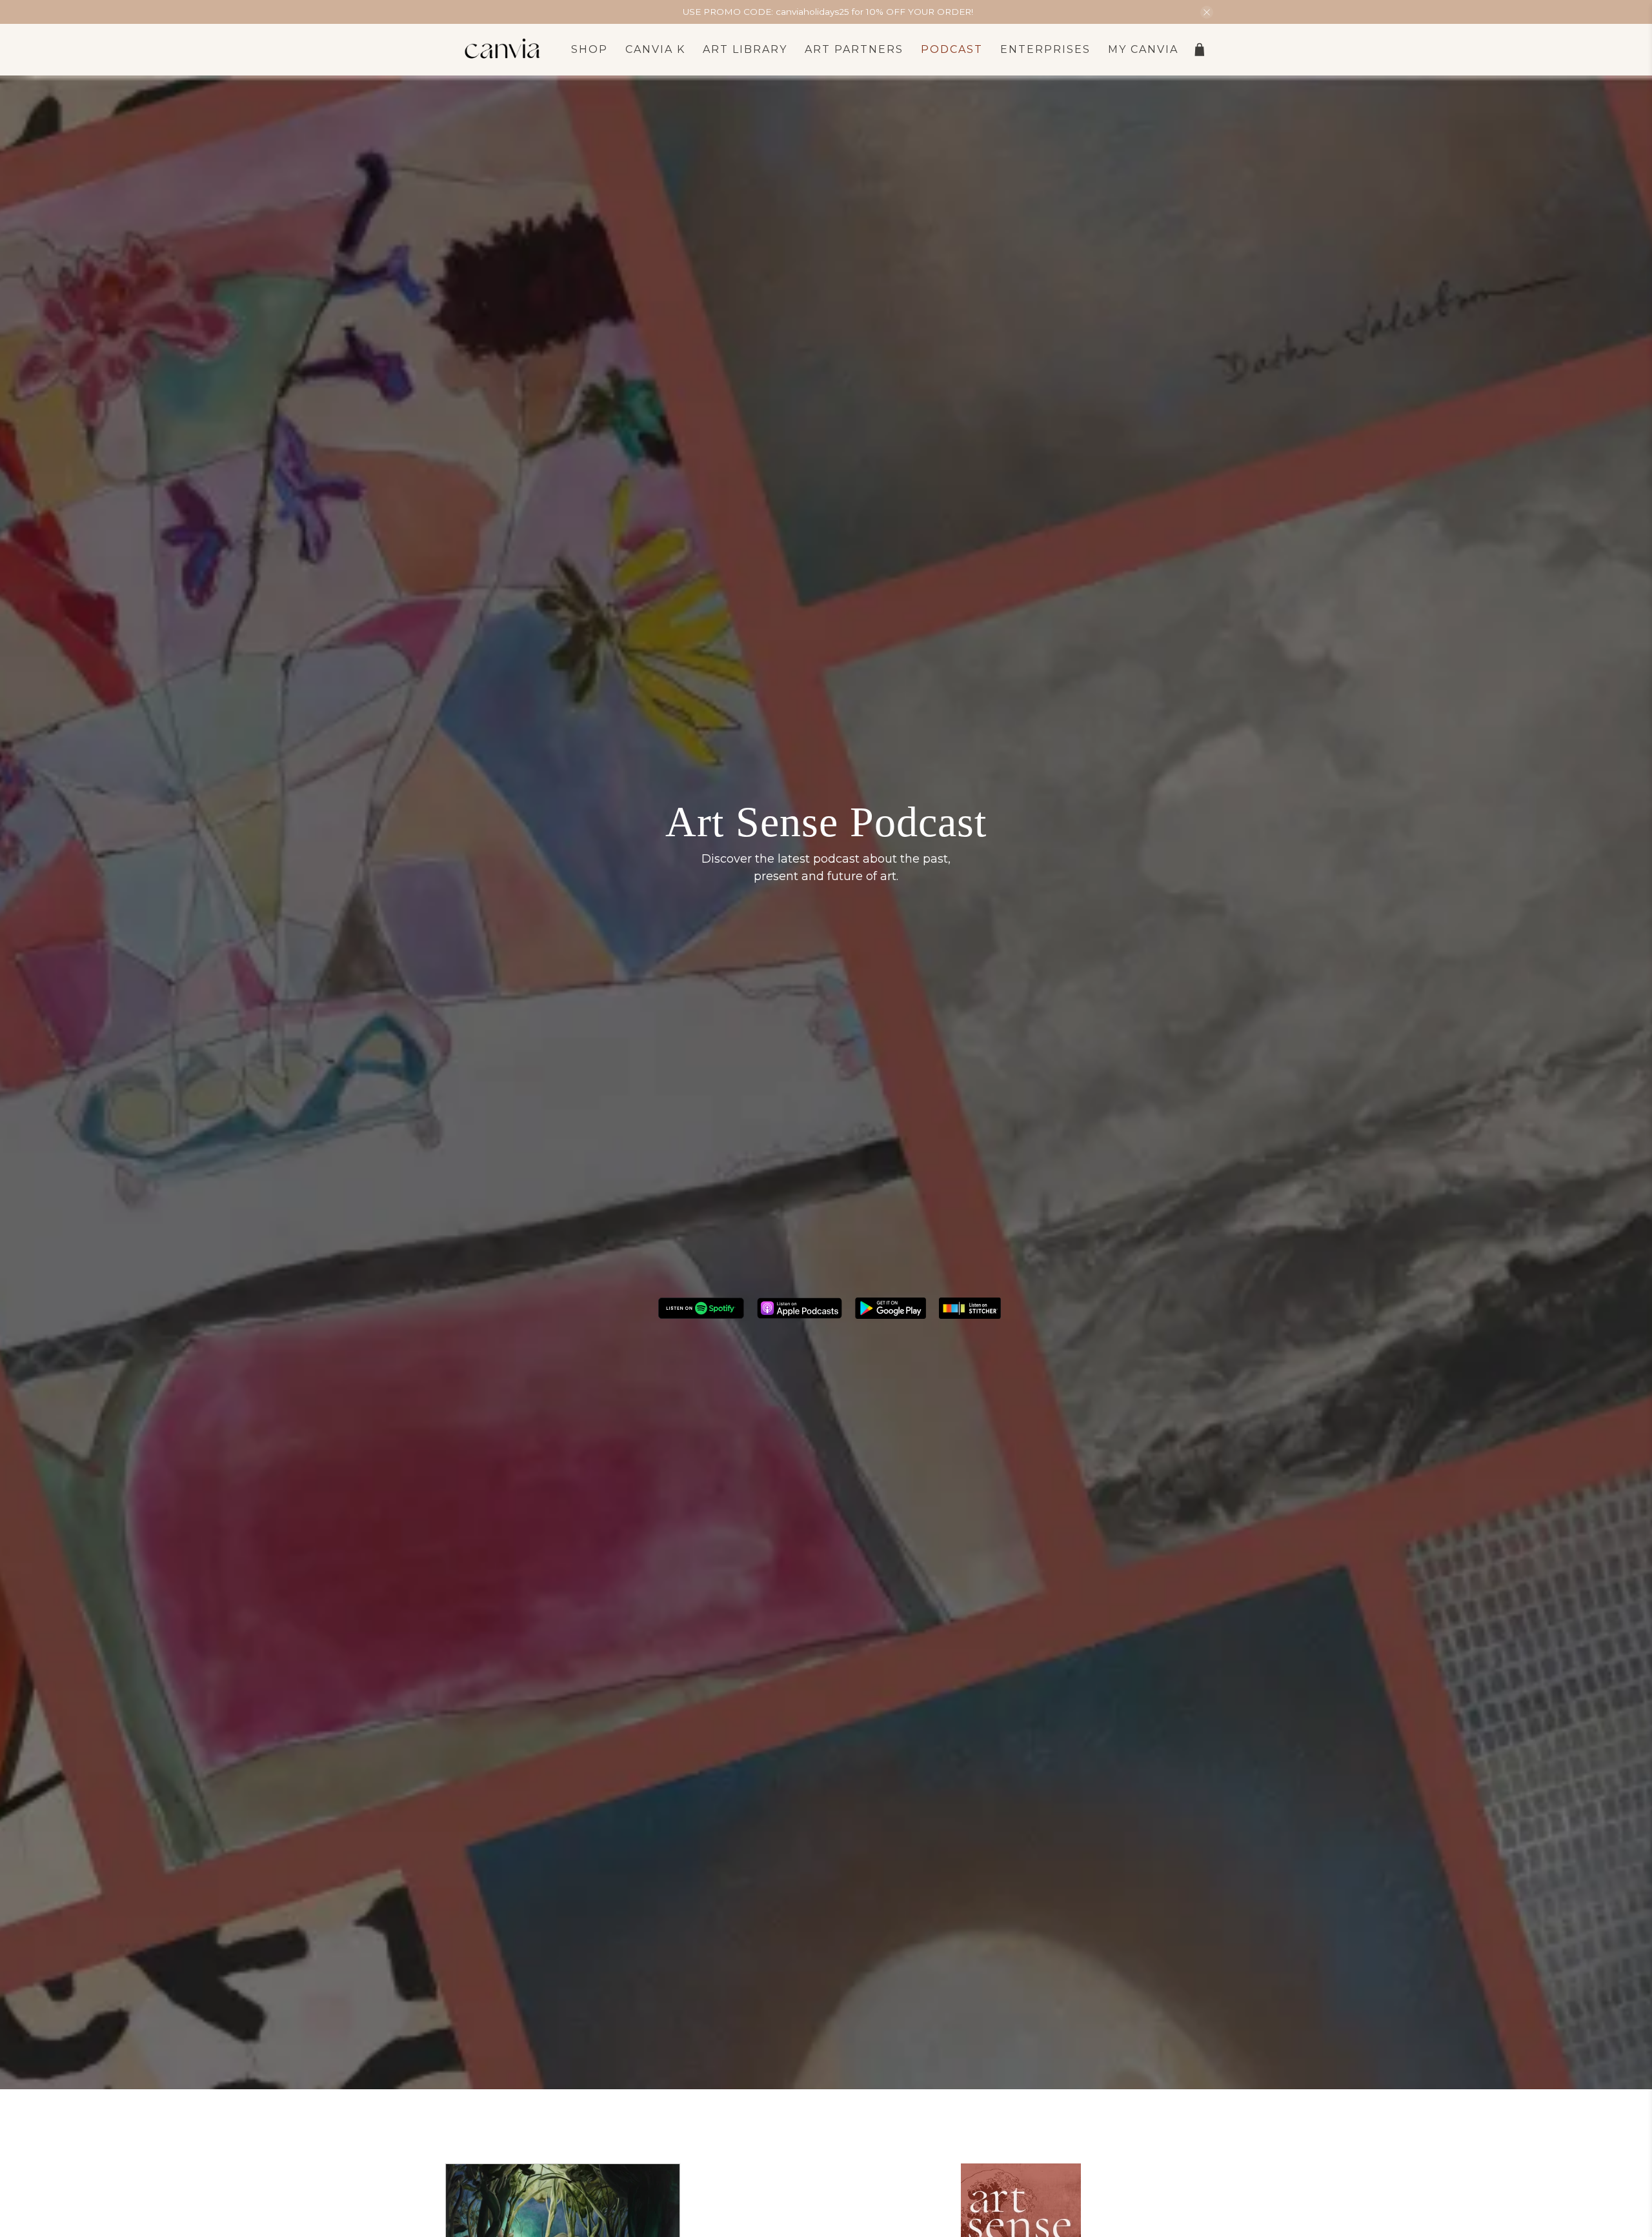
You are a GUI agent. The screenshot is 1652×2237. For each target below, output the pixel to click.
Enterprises (1045, 49)
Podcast (952, 49)
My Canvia (1143, 49)
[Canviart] (503, 50)
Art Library (745, 49)
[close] (1207, 12)
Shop (589, 49)
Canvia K (655, 49)
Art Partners (854, 49)
